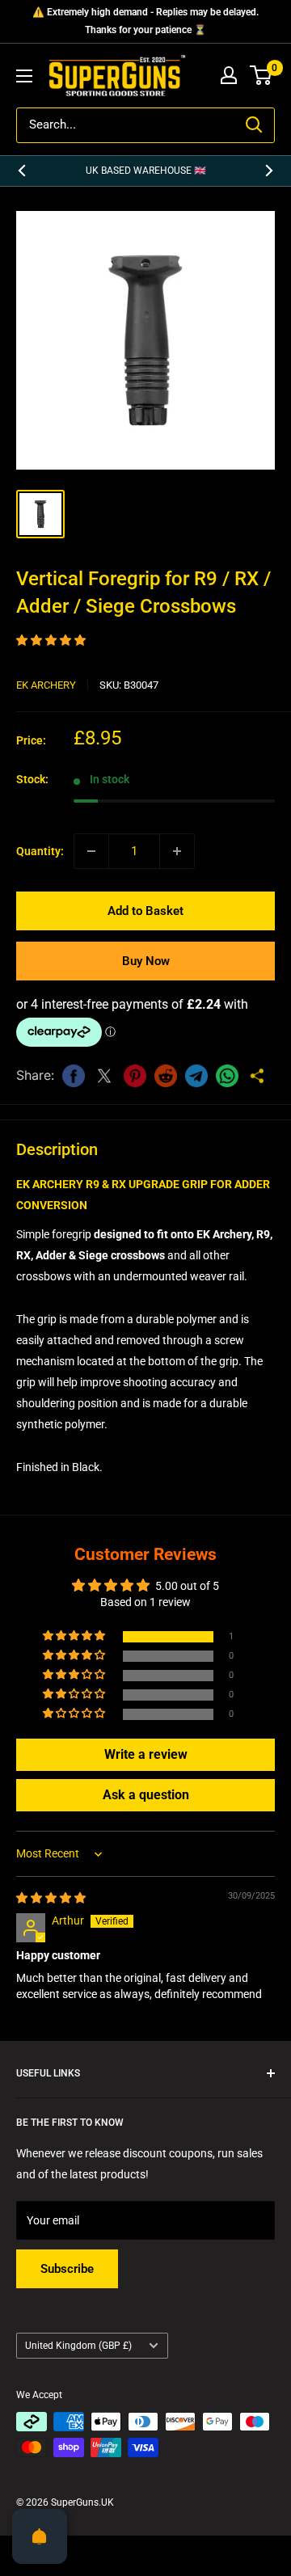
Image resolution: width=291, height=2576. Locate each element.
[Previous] (22, 171)
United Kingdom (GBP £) (78, 2346)
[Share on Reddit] (166, 1076)
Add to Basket (145, 911)
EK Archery (46, 685)
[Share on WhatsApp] (227, 1076)
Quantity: (40, 851)
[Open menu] (24, 76)
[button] (51, 640)
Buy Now (146, 961)
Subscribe (67, 2269)
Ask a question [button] (146, 1795)
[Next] (269, 171)
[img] (51, 1898)
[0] (261, 75)
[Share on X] (104, 1076)
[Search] (254, 125)
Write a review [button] (146, 1754)
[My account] (229, 75)
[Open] (40, 2536)
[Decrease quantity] (91, 851)
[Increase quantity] (177, 851)
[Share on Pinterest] (135, 1076)
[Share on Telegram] (196, 1076)
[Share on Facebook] (74, 1076)
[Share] (258, 1076)
